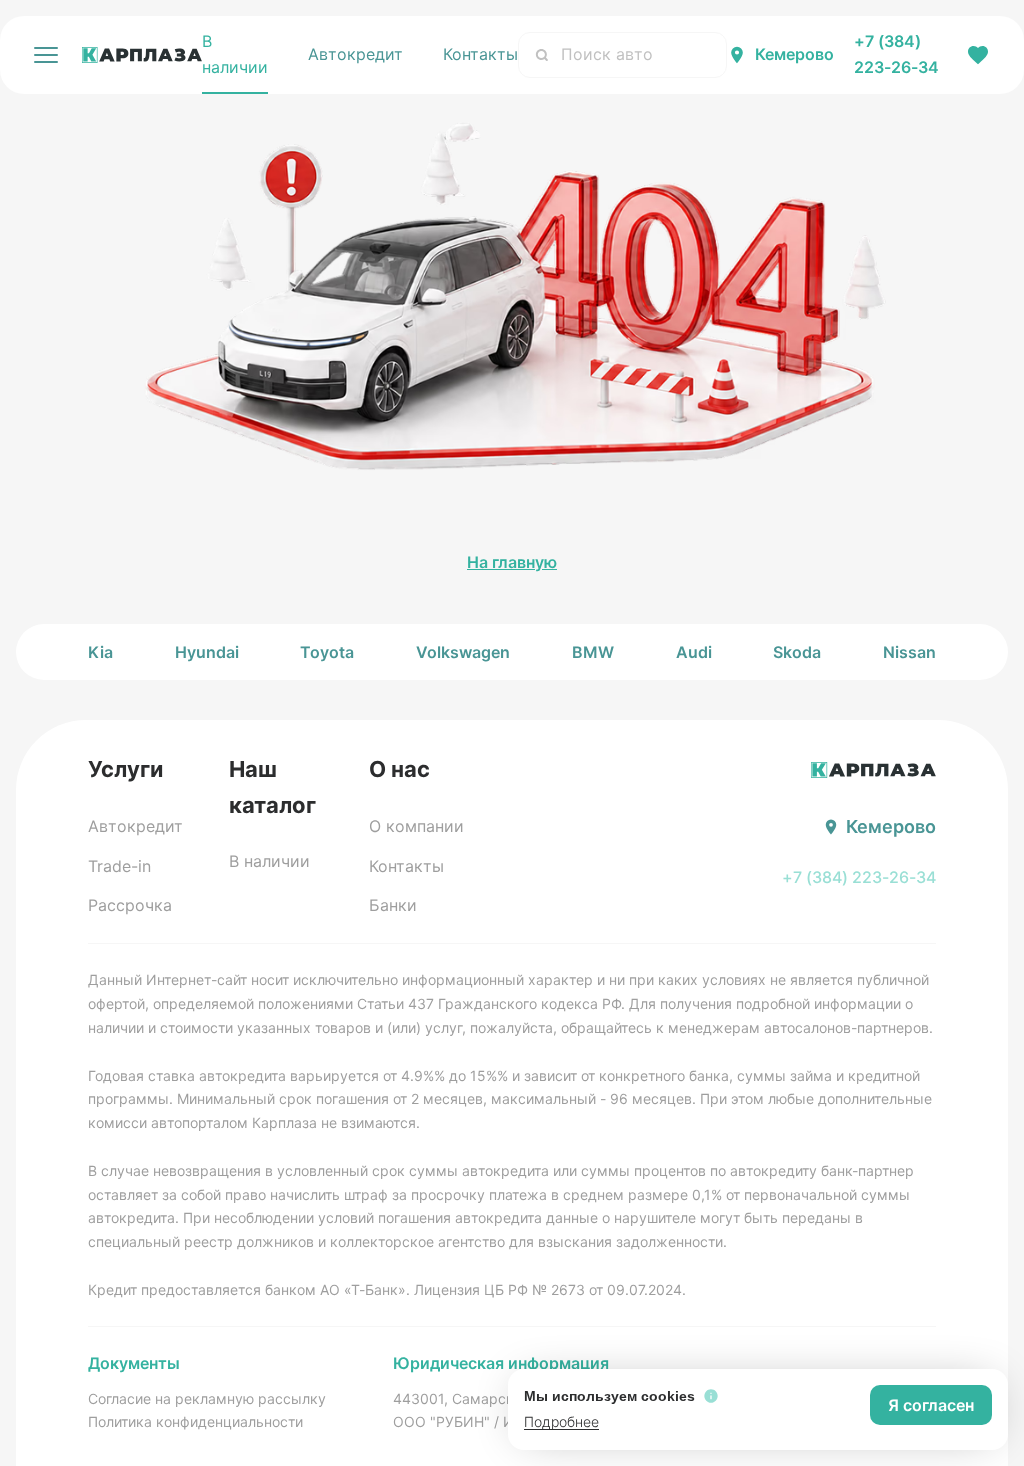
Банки (393, 905)
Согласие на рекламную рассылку (207, 1398)
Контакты (480, 54)
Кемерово (794, 54)
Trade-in (119, 866)
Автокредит (355, 54)
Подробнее (561, 1421)
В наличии (235, 54)
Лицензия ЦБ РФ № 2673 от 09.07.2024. (550, 1289)
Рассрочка (130, 905)
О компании (416, 826)
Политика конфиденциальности (195, 1421)
